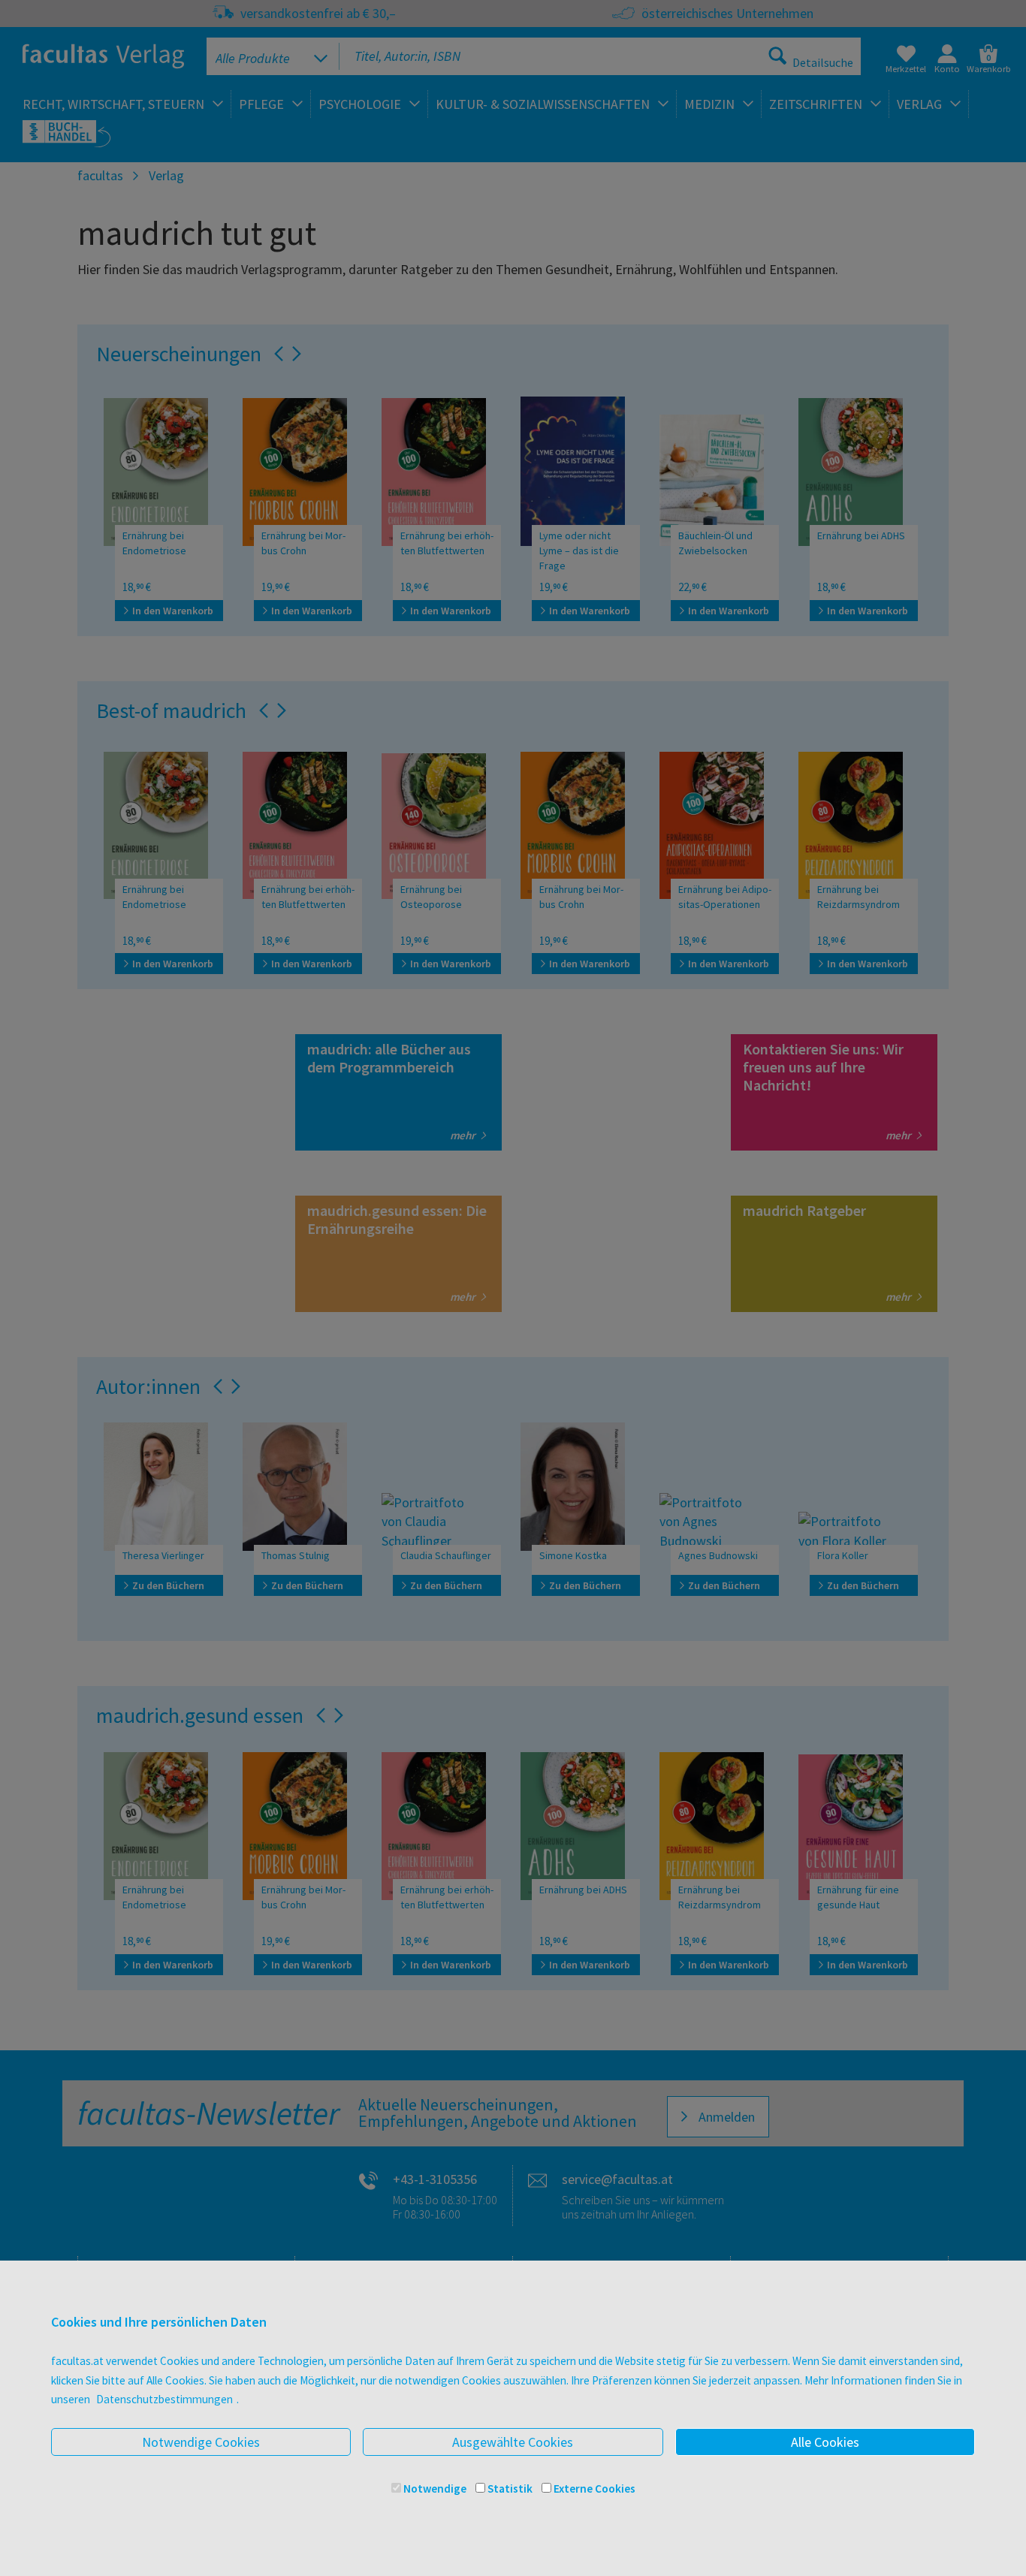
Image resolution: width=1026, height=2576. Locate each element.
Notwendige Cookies (201, 2442)
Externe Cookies (594, 2489)
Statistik (510, 2489)
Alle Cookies (825, 2442)
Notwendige (435, 2489)
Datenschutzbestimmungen (164, 2399)
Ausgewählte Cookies (513, 2442)
